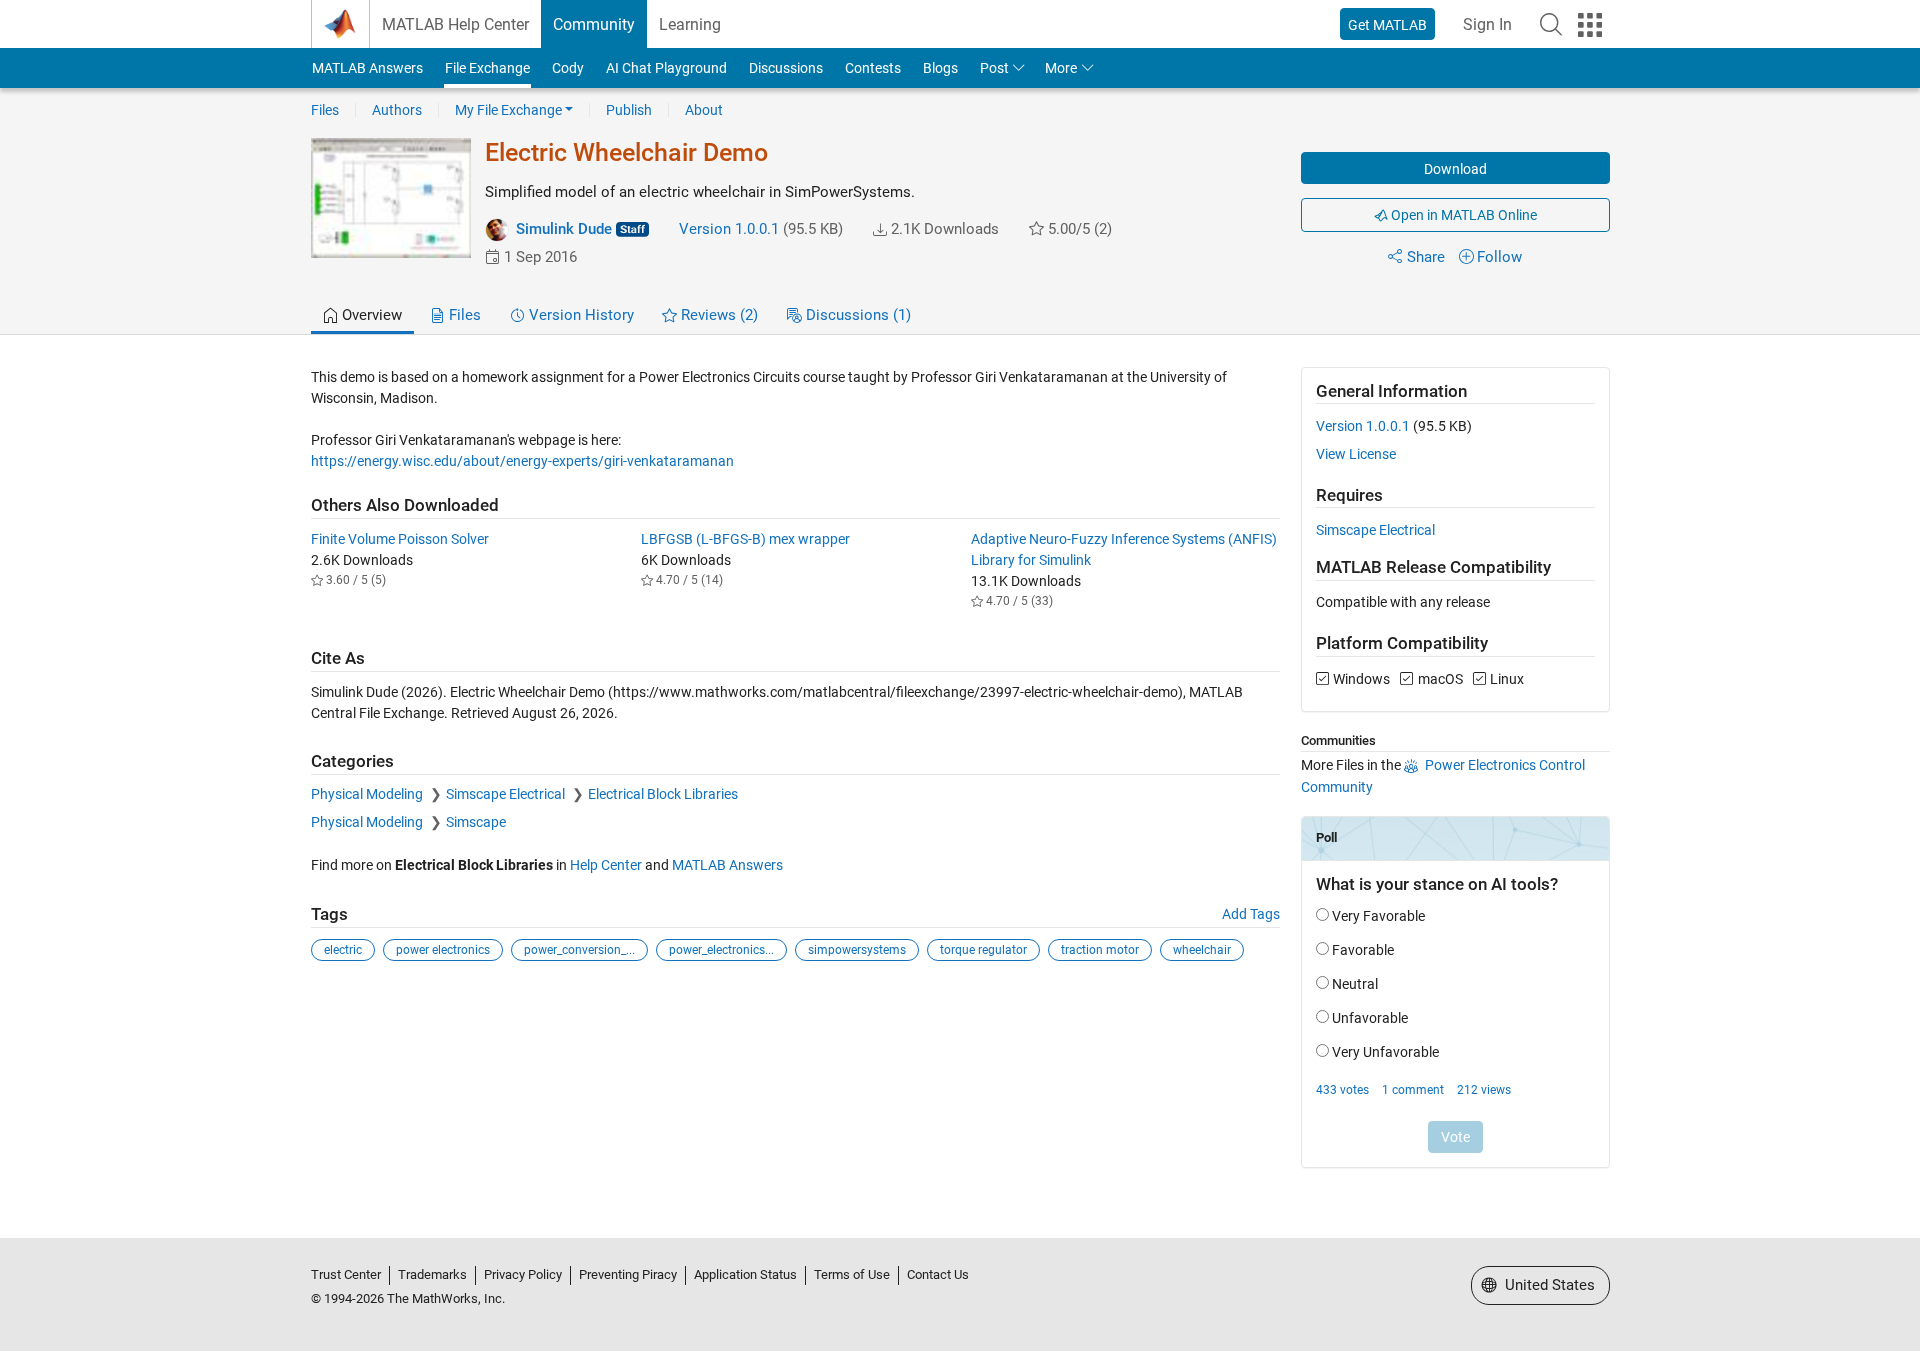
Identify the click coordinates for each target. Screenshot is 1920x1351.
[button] (1551, 24)
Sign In (1487, 24)
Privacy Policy (523, 1274)
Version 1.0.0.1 (729, 229)
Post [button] (994, 68)
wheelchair (1202, 950)
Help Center (606, 865)
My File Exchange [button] (508, 110)
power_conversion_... (579, 950)
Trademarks (432, 1274)
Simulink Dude (564, 229)
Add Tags (1251, 914)
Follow (1499, 257)
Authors (397, 110)
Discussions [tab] (856, 315)
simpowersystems (857, 950)
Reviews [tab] (717, 315)
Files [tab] (463, 315)
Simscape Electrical (507, 794)
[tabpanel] (960, 781)
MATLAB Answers (367, 68)
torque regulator (983, 950)
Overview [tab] (370, 315)
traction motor (1100, 950)
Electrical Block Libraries (663, 794)
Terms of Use (852, 1274)
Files (325, 110)
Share (1426, 257)
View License (1356, 454)
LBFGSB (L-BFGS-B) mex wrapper (745, 539)
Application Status (745, 1274)
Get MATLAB (1387, 25)
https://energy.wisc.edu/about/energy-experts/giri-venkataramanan (522, 461)
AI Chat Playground (666, 68)
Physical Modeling (368, 794)
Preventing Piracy (628, 1274)
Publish (629, 110)
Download (1455, 169)
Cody (568, 68)
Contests (873, 68)
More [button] (1061, 68)
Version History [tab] (579, 315)
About (704, 110)
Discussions (786, 68)
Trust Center (346, 1274)
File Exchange (487, 68)
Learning (690, 24)
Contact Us (938, 1274)
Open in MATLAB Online (1462, 215)
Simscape (476, 822)
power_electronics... (721, 950)
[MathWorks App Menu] (1590, 25)
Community (594, 24)
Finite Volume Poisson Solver (400, 539)
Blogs (940, 68)
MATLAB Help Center (455, 24)
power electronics (443, 950)
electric (343, 950)
